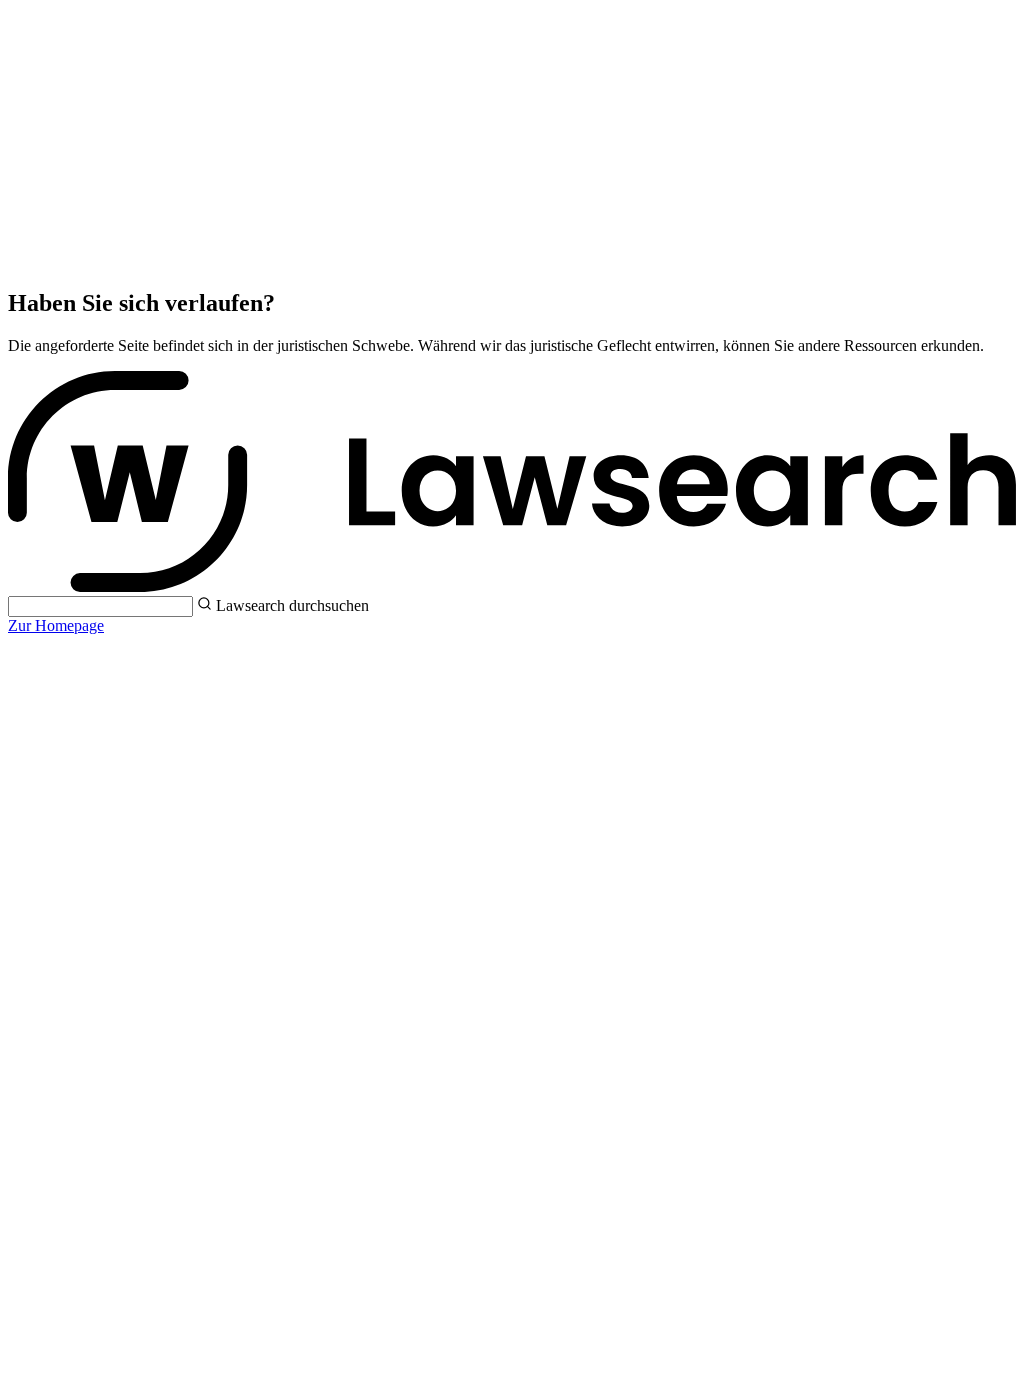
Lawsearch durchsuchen (292, 605)
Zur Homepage (56, 625)
